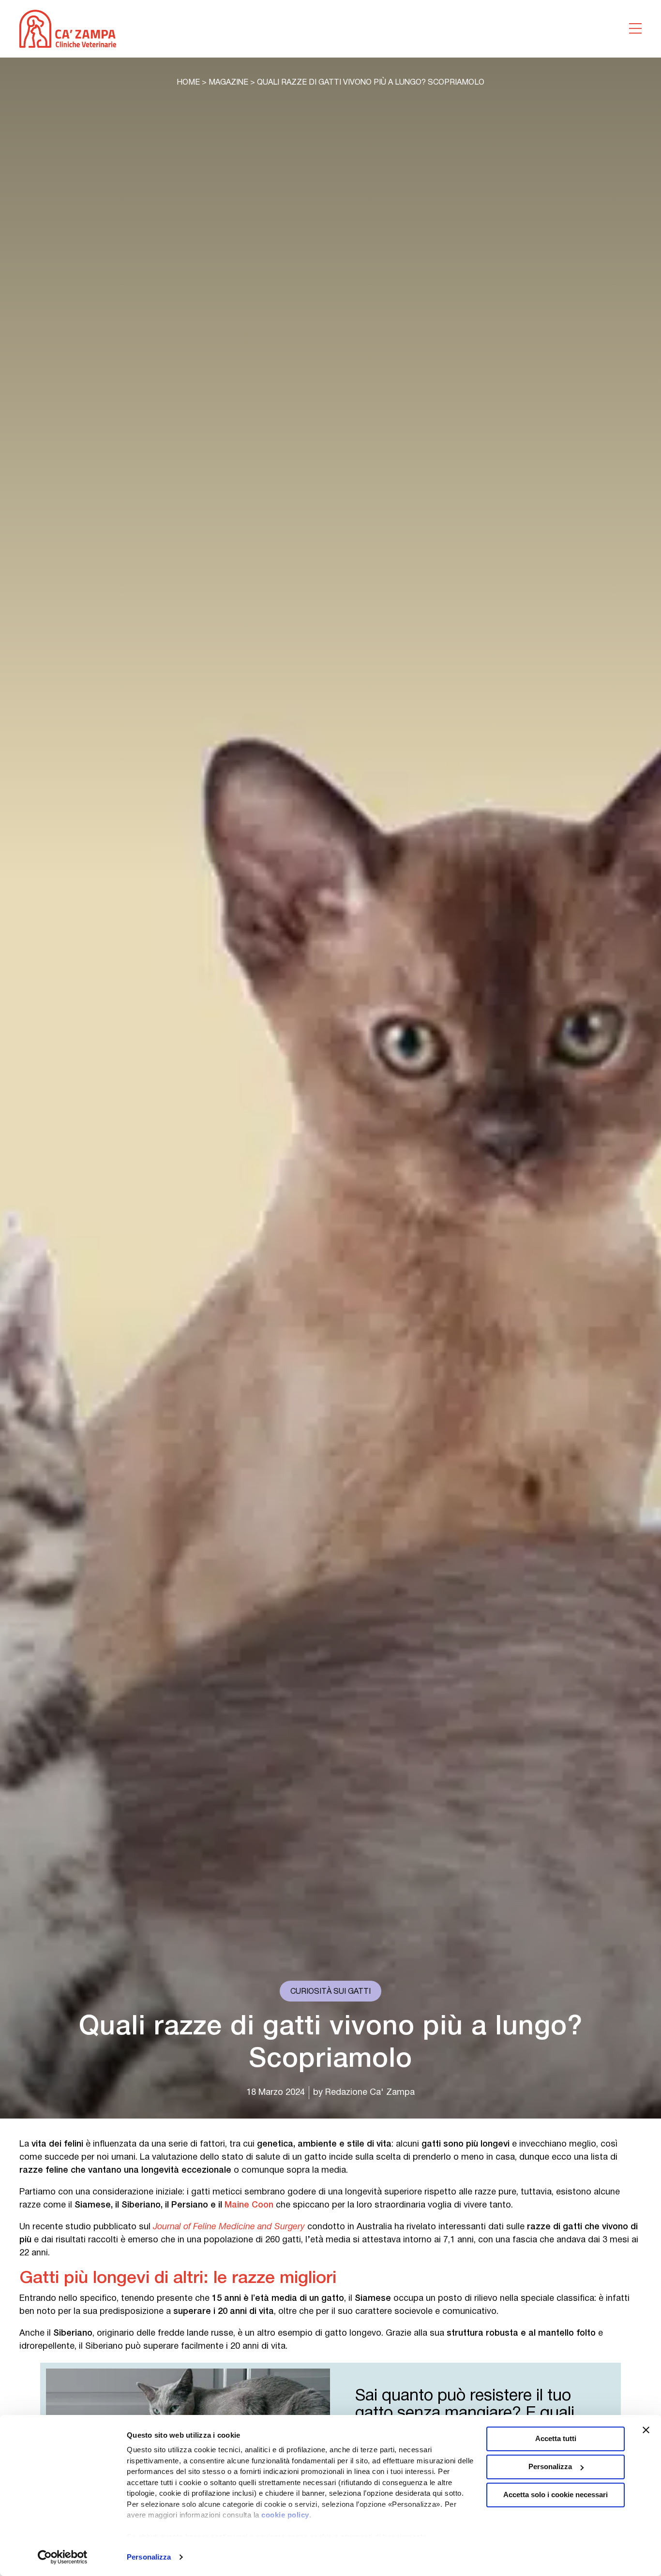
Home (188, 83)
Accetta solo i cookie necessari (556, 2495)
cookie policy (285, 2515)
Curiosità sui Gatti (330, 1992)
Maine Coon (249, 2205)
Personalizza (149, 2557)
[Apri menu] (635, 29)
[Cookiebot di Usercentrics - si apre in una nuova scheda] (63, 2557)
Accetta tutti (556, 2438)
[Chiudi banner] (646, 2430)
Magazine (228, 83)
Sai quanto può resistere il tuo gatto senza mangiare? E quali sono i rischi (465, 2414)
